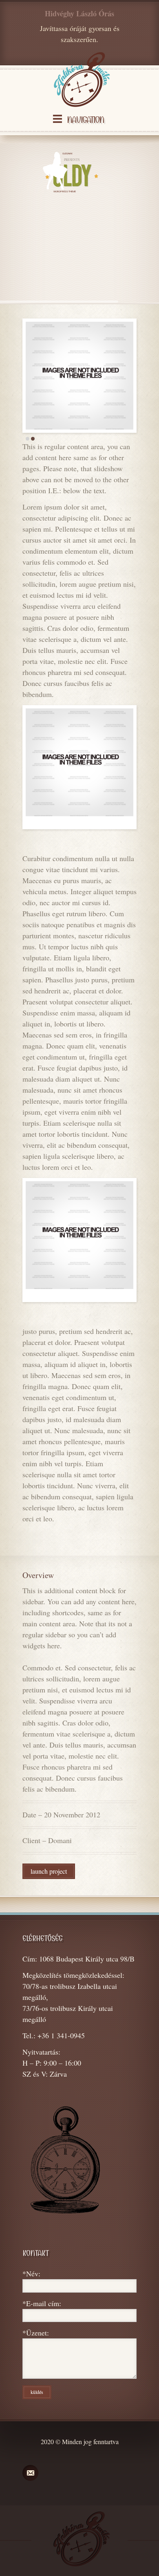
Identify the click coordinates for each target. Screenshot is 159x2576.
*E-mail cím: (42, 2303)
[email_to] (30, 2473)
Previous (17, 376)
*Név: (31, 2273)
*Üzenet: (36, 2333)
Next (142, 376)
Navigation (85, 120)
